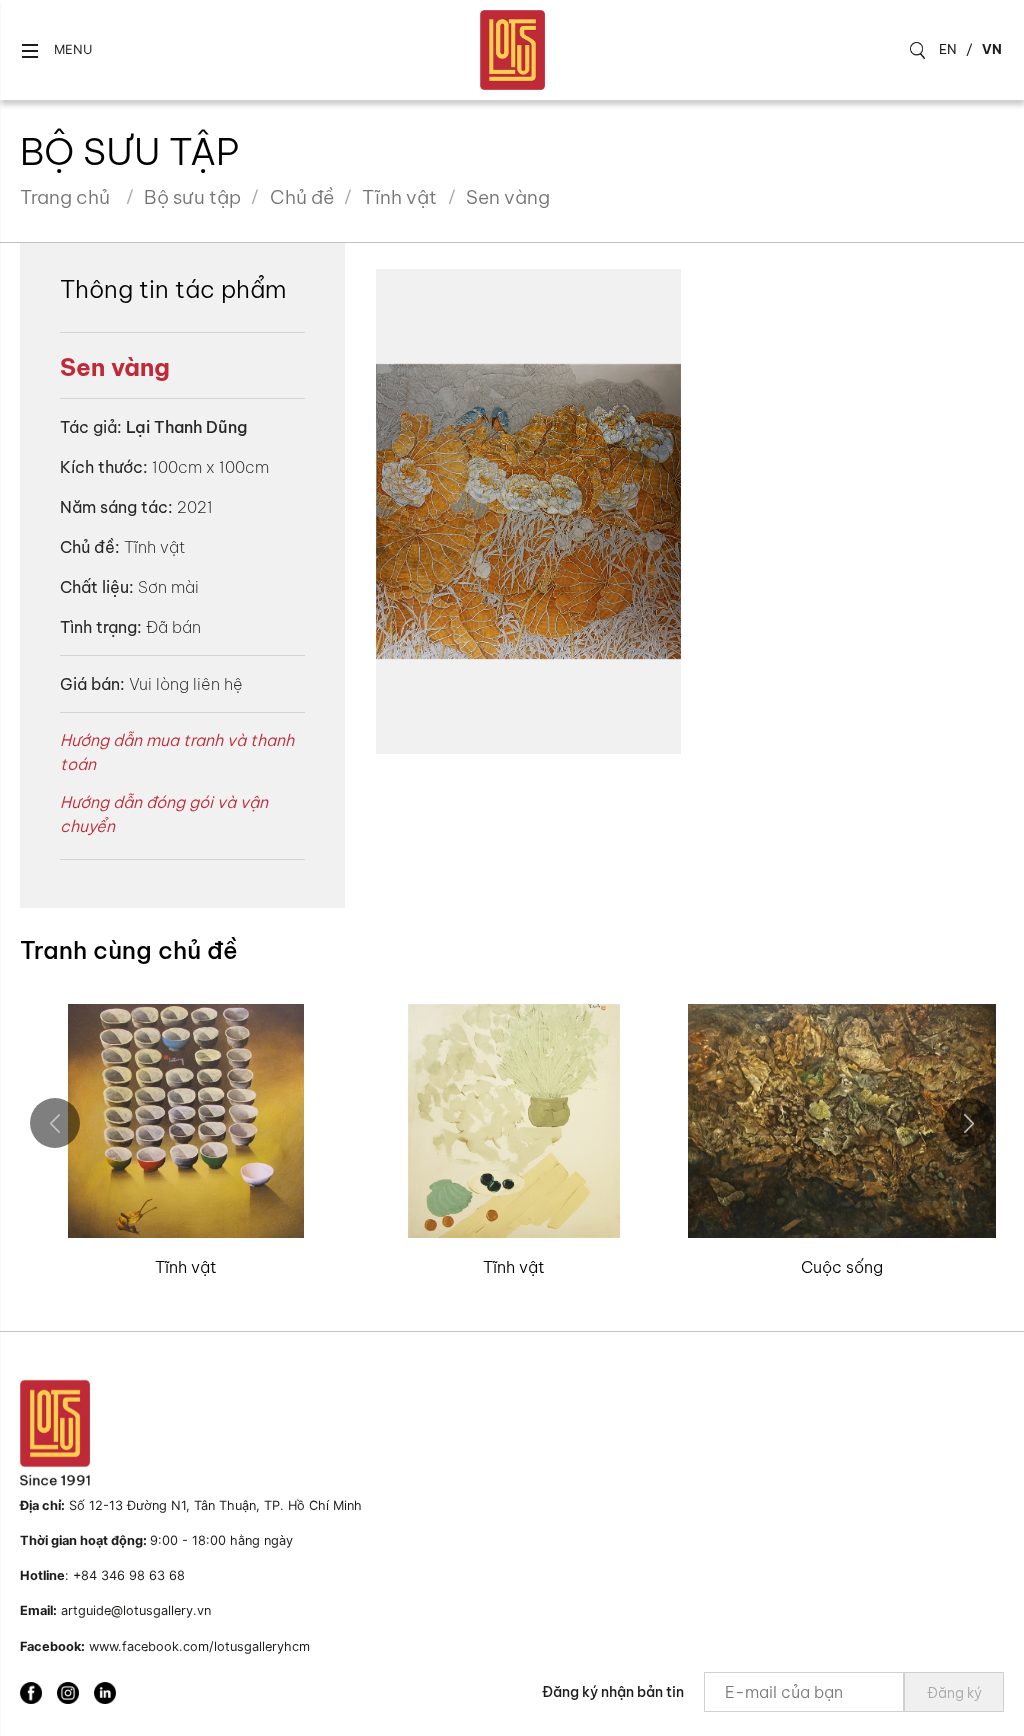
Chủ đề (302, 197)
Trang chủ (65, 197)
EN (948, 49)
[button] (56, 50)
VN (992, 49)
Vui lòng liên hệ (186, 684)
